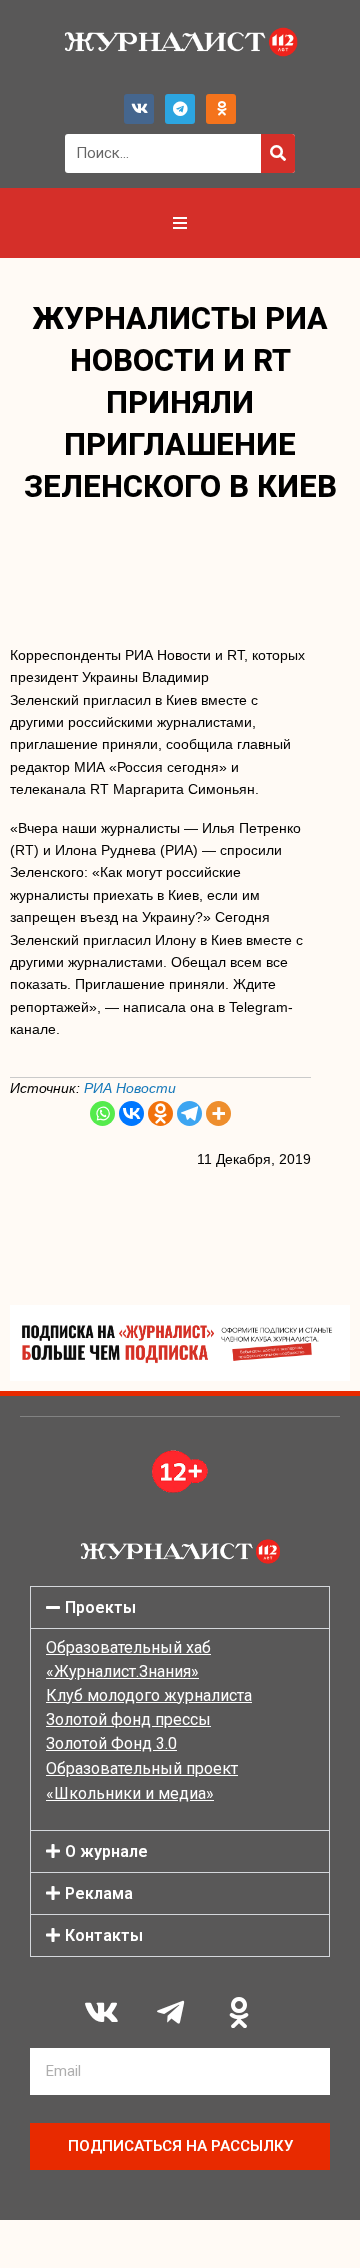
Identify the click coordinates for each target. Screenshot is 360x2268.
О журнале (106, 1851)
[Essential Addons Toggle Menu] (180, 223)
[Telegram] (180, 109)
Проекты (100, 1607)
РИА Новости (130, 1088)
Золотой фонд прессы (128, 1719)
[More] (218, 1113)
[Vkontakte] (131, 1113)
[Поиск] (278, 153)
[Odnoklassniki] (221, 109)
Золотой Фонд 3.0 (111, 1743)
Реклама (99, 1893)
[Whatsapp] (102, 1113)
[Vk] (139, 109)
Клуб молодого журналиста (149, 1695)
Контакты (104, 1935)
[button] (180, 1607)
